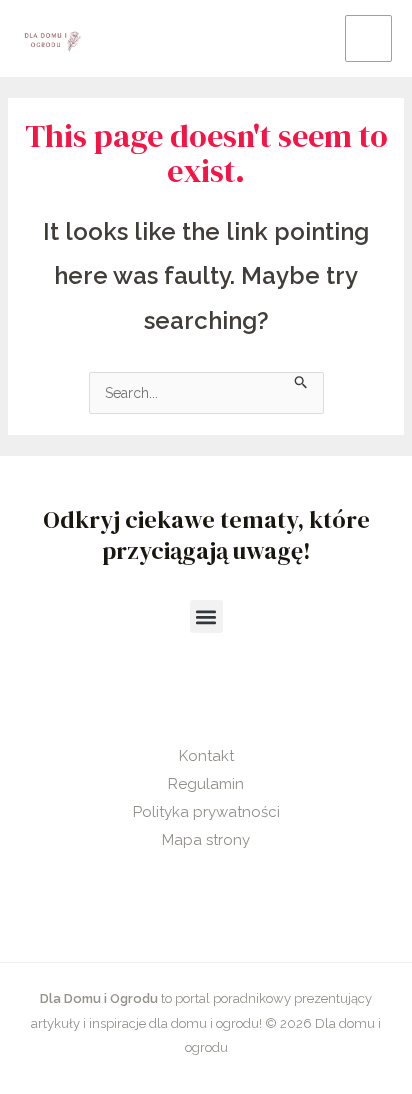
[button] (206, 616)
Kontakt (206, 756)
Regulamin (206, 784)
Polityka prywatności (206, 812)
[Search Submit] (301, 380)
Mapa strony (206, 840)
